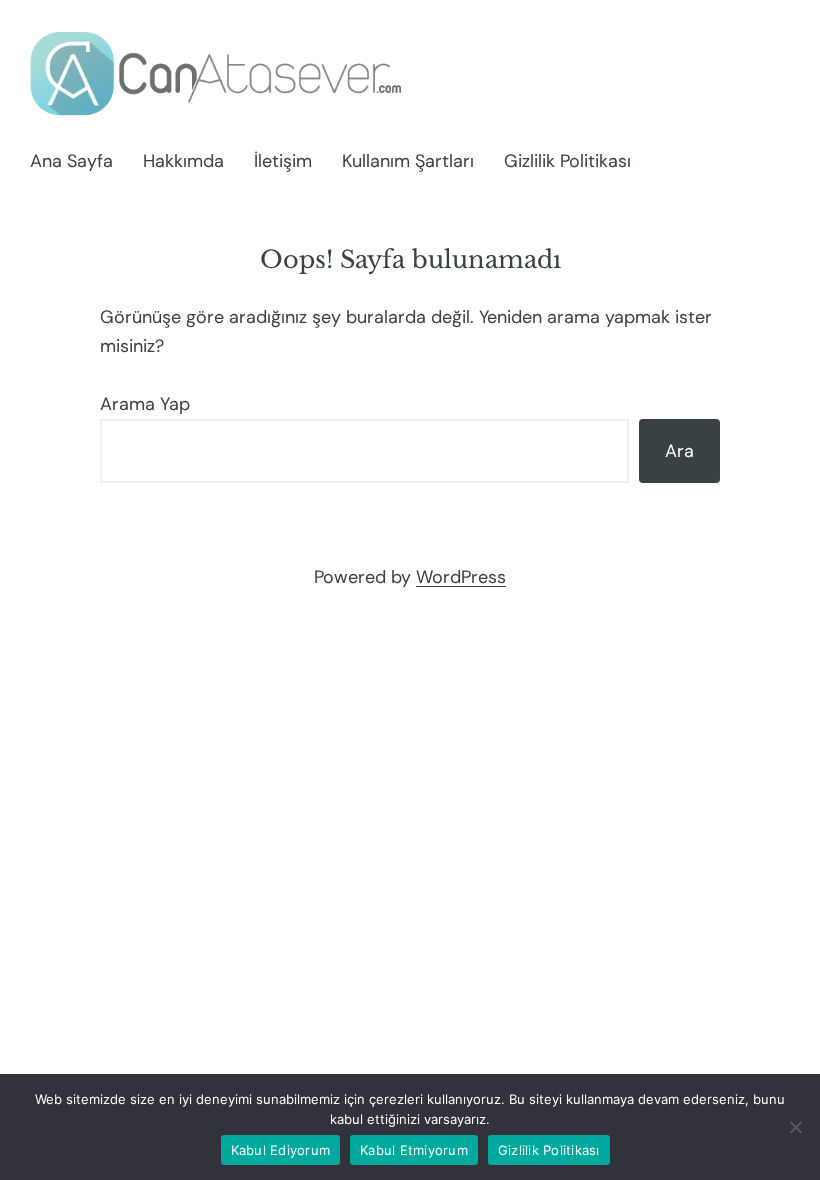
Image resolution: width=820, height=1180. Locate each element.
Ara (679, 451)
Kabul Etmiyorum (414, 1150)
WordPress (461, 577)
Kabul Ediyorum (281, 1150)
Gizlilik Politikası (549, 1150)
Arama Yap (145, 404)
